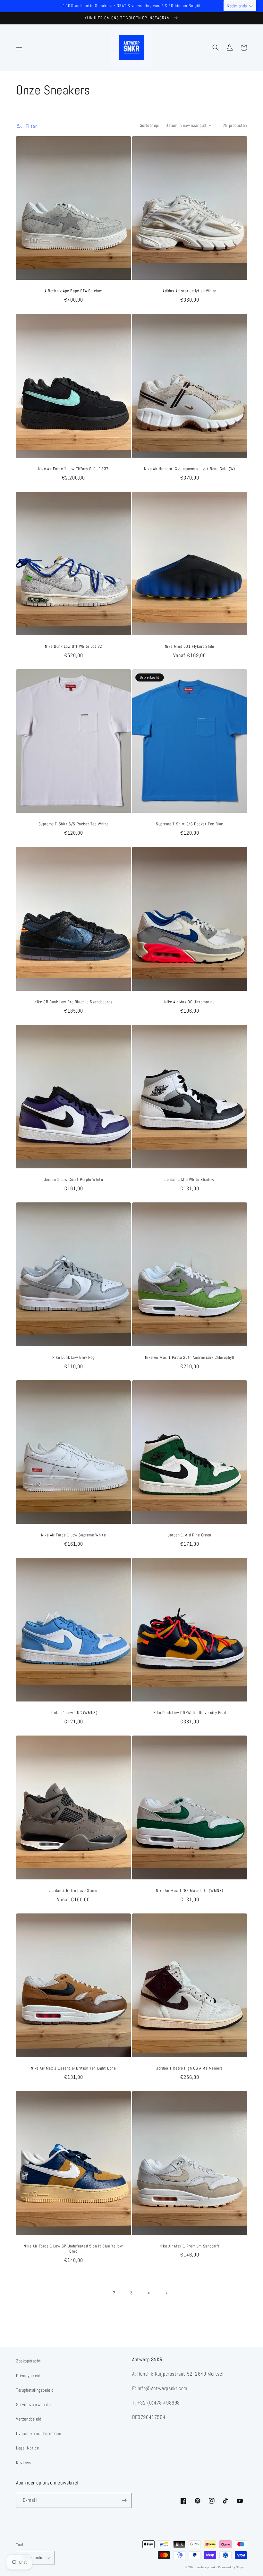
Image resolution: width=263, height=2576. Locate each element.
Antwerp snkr (207, 2567)
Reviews (24, 2463)
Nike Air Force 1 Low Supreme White (73, 1535)
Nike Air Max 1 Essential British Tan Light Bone (73, 2068)
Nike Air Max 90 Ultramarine (189, 1002)
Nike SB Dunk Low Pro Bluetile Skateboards (73, 1002)
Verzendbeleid (29, 2419)
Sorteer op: (149, 125)
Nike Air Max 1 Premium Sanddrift (190, 2246)
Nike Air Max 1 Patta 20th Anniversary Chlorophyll (190, 1358)
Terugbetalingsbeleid (35, 2390)
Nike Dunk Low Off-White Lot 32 (73, 646)
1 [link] (97, 2293)
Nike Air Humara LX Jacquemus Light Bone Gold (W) (190, 469)
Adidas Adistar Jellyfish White (190, 291)
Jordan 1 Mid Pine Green (190, 1535)
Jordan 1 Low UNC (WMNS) (74, 1713)
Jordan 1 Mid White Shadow (190, 1180)
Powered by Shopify (233, 2567)
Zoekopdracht (28, 2361)
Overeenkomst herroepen (38, 2433)
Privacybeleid (28, 2376)
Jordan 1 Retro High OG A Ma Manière (190, 2068)
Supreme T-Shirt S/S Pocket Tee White (74, 824)
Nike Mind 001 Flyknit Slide (190, 646)
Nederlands (32, 2558)
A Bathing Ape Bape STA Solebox (73, 291)
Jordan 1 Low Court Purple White (74, 1180)
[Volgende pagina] (166, 2293)
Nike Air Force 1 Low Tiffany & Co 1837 (73, 469)
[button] (19, 48)
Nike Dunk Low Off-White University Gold (190, 1713)
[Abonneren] (124, 2500)
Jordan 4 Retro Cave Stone (73, 1891)
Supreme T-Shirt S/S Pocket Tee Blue (190, 824)
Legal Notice (27, 2448)
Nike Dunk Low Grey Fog (73, 1358)
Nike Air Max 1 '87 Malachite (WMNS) (190, 1891)
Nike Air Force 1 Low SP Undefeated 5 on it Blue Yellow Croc (73, 2249)
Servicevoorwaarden (34, 2405)
